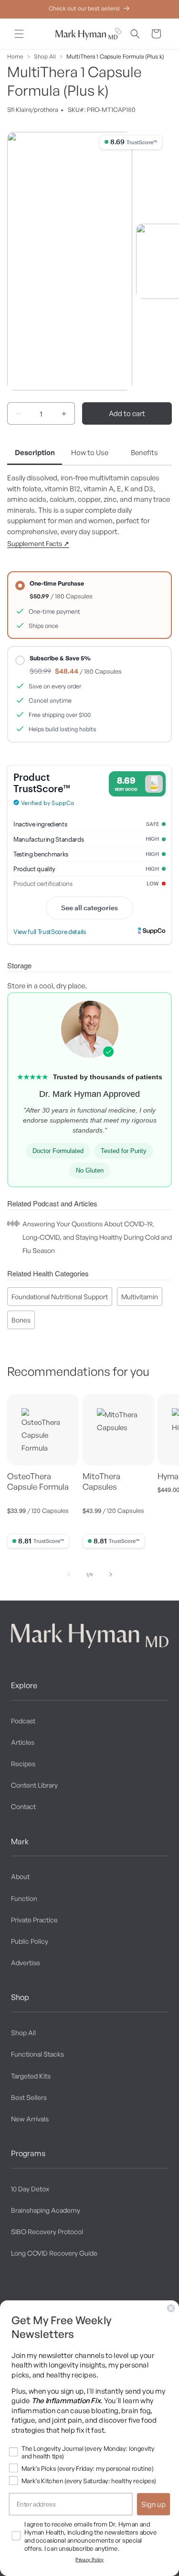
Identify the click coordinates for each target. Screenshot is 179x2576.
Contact (23, 1806)
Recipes (23, 1764)
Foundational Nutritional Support (60, 1297)
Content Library (34, 1785)
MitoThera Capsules (101, 1481)
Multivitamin (140, 1297)
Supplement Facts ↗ (38, 543)
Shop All (45, 56)
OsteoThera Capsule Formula (38, 1481)
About (20, 1876)
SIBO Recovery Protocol (47, 2232)
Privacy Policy (89, 2560)
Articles (23, 1742)
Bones (21, 1320)
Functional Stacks (37, 2054)
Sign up (153, 2504)
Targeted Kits (31, 2076)
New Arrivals (30, 2119)
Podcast (23, 1721)
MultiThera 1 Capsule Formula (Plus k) (115, 56)
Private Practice (34, 1920)
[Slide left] (69, 1574)
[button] (19, 34)
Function (24, 1898)
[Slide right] (111, 1574)
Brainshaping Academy (46, 2210)
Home (15, 56)
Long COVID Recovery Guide (54, 2253)
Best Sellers (29, 2097)
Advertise (26, 1963)
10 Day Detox (30, 2189)
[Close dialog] (171, 2308)
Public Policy (30, 1941)
